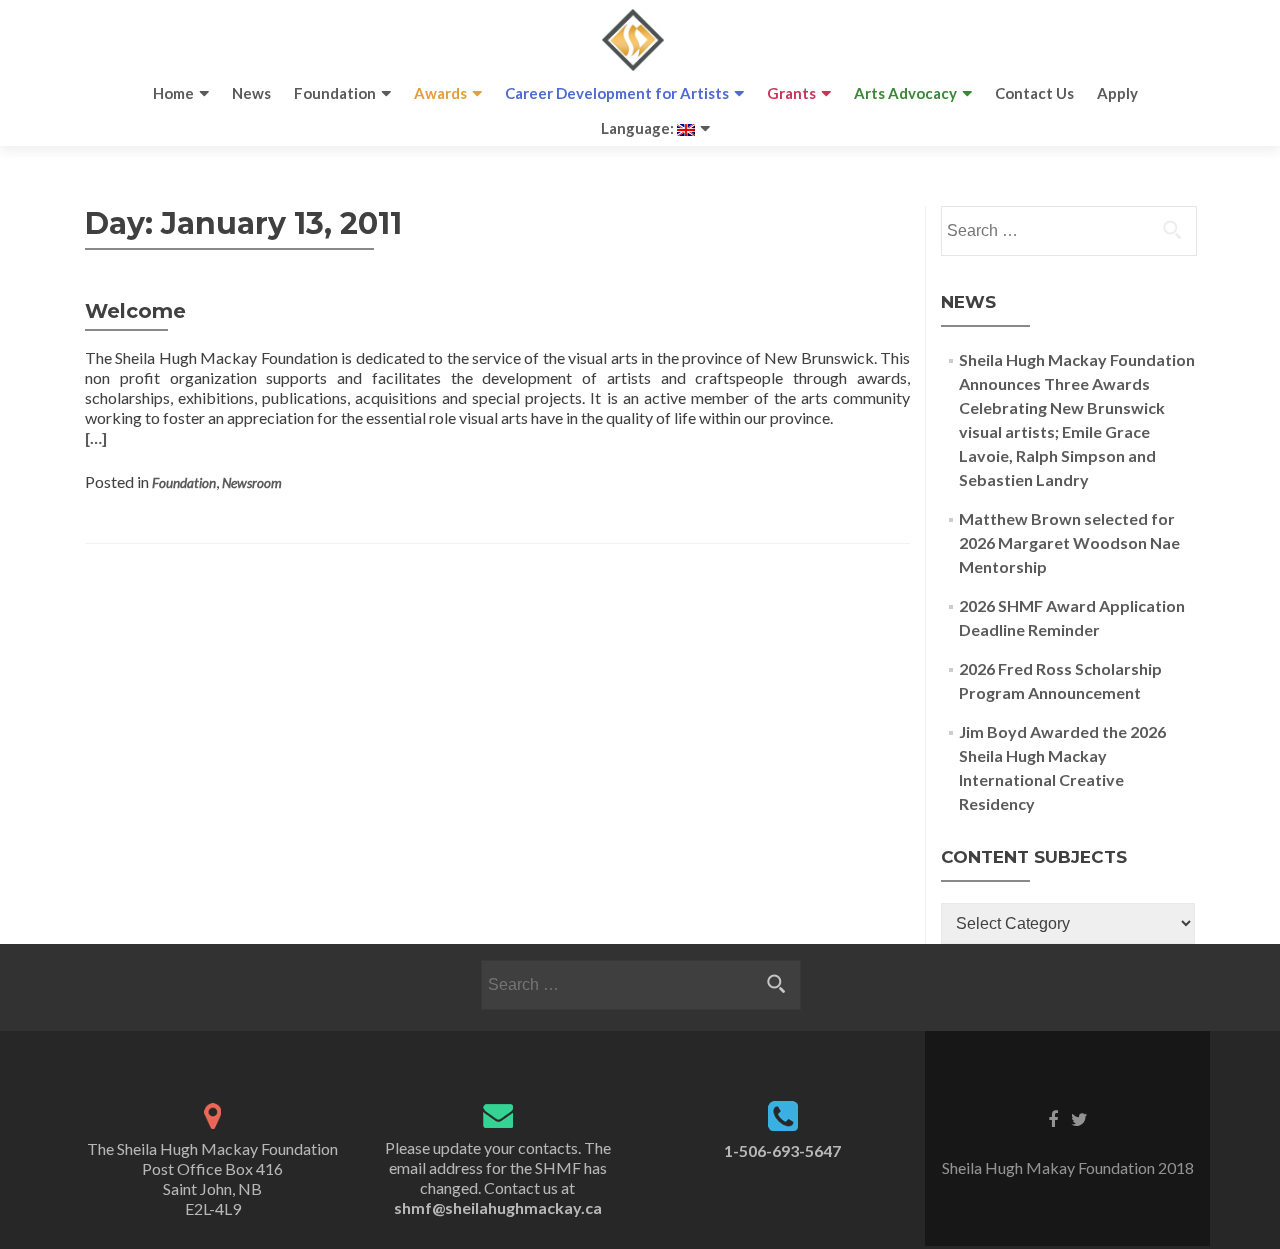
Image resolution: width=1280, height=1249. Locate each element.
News (251, 93)
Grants (791, 93)
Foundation (335, 93)
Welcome (135, 311)
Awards (440, 93)
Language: (639, 128)
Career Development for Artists (617, 93)
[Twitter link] (1079, 1118)
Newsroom (252, 483)
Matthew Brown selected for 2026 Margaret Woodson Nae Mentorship (1069, 542)
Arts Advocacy (905, 93)
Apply (1117, 93)
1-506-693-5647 (782, 1150)
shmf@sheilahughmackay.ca (498, 1207)
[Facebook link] (1053, 1118)
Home (173, 93)
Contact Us (1034, 93)
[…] (96, 437)
